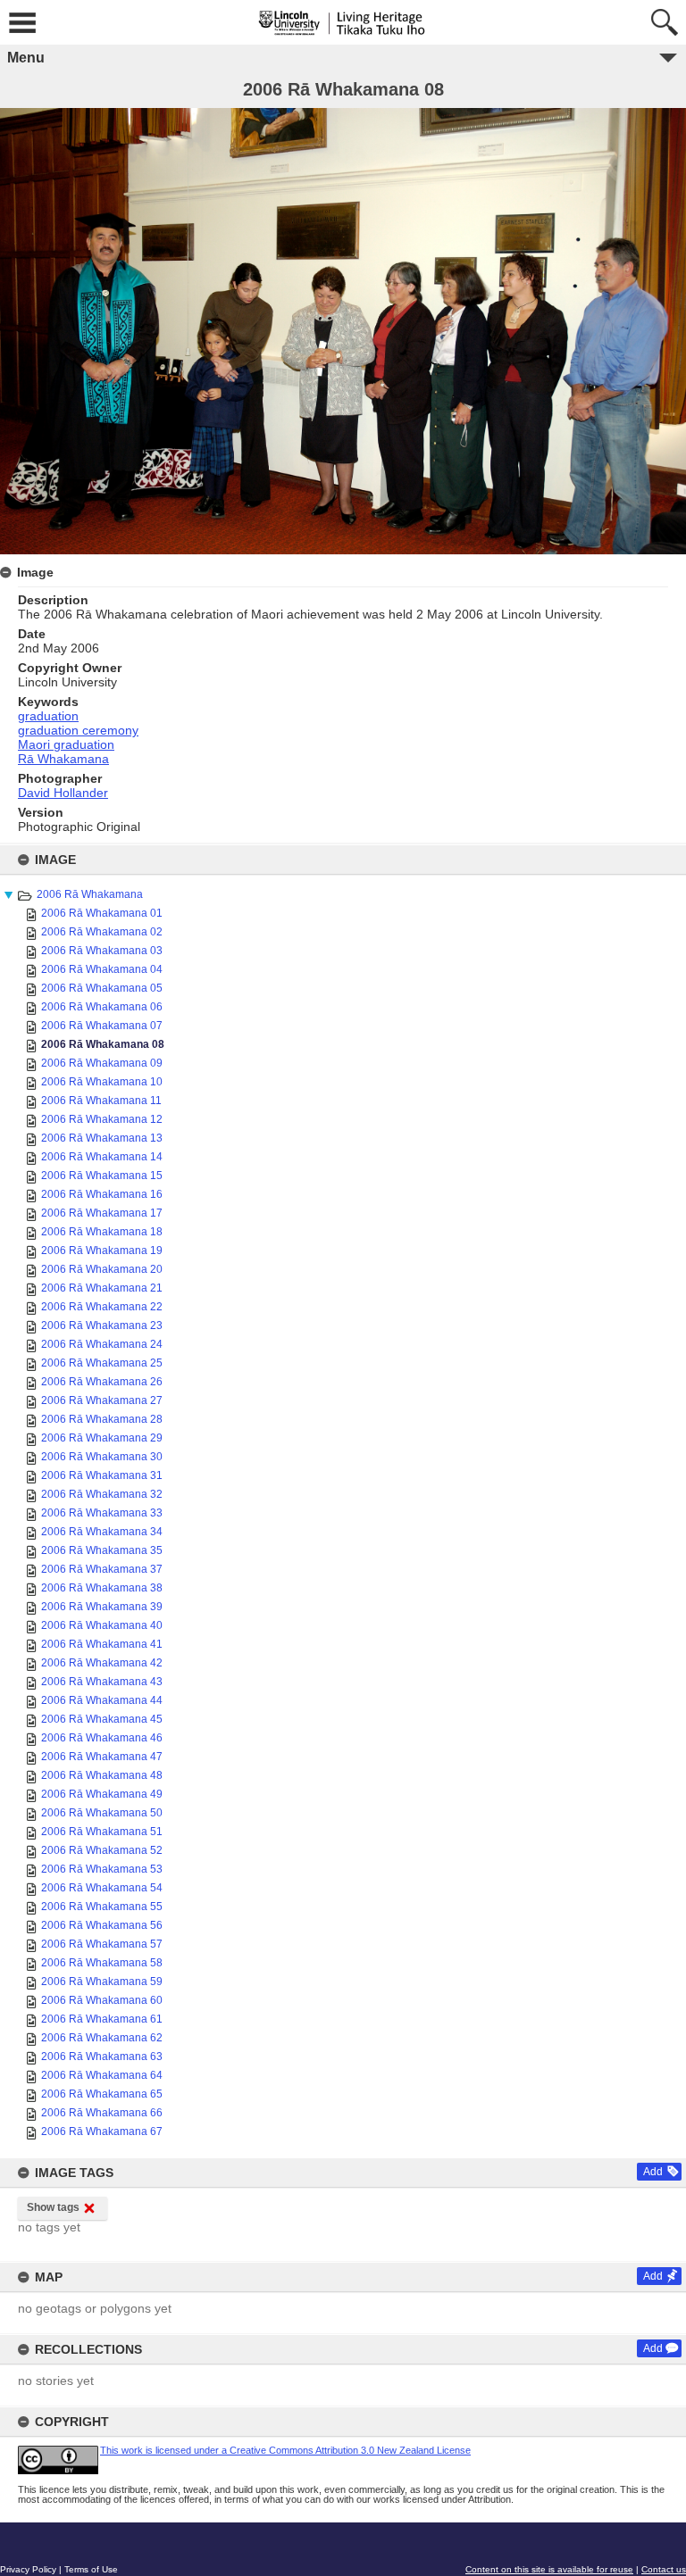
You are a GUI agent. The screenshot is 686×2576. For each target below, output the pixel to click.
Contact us (664, 2569)
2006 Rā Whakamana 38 (102, 1588)
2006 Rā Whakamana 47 (102, 1757)
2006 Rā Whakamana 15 (102, 1176)
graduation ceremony (78, 730)
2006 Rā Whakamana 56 (102, 1925)
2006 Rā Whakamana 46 (102, 1738)
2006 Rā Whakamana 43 (102, 1682)
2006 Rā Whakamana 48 (102, 1775)
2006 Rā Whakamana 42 (102, 1663)
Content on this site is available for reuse (549, 2569)
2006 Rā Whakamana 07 (102, 1026)
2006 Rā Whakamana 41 (102, 1644)
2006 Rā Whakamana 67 (102, 2131)
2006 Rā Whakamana (90, 894)
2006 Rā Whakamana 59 (102, 1982)
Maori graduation (66, 744)
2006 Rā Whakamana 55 (102, 1907)
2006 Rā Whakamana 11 (101, 1101)
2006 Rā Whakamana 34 (102, 1532)
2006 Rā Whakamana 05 (102, 988)
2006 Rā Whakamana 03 (102, 951)
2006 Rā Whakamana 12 (102, 1119)
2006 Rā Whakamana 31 (102, 1475)
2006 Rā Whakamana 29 (102, 1438)
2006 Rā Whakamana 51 (102, 1832)
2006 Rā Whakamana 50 (102, 1813)
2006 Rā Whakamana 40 (102, 1625)
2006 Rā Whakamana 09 (102, 1063)
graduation (48, 716)
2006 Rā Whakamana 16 (102, 1194)
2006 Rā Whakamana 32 (102, 1494)
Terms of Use (91, 2569)
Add (653, 2172)
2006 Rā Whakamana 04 (102, 969)
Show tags (53, 2207)
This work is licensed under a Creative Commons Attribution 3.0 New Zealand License (285, 2450)
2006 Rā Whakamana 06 (102, 1007)
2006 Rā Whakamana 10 (102, 1082)
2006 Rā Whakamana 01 (102, 913)
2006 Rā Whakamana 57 (102, 1944)
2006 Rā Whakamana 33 (102, 1513)
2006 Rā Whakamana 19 (102, 1251)
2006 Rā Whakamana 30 (102, 1457)
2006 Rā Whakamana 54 (102, 1888)
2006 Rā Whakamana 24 (102, 1344)
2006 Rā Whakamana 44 (102, 1700)
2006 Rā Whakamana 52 (102, 1850)
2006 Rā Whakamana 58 (102, 1963)
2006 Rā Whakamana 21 (102, 1288)
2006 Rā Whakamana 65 (102, 2094)
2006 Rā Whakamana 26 (102, 1382)
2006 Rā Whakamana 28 (102, 1419)
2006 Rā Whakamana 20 (102, 1269)
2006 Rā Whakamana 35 (102, 1550)
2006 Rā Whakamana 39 (102, 1607)
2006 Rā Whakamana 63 (102, 2057)
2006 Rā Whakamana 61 (102, 2019)
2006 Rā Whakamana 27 (102, 1400)
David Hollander (63, 793)
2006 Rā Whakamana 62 (102, 2038)
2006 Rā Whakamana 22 (102, 1307)
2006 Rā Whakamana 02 (102, 932)
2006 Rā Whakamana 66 (102, 2113)
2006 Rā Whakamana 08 (103, 1044)
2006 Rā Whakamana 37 (102, 1569)
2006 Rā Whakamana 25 (102, 1363)
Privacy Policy (28, 2569)
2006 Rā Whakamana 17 (102, 1213)
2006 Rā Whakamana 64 (102, 2075)
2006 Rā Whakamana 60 (102, 2000)
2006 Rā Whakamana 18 (102, 1232)
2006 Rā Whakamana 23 (102, 1325)
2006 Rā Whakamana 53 (102, 1869)
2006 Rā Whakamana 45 (102, 1719)
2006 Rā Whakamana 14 (102, 1157)
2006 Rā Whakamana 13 (102, 1138)
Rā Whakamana (63, 759)
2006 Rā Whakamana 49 (102, 1794)
